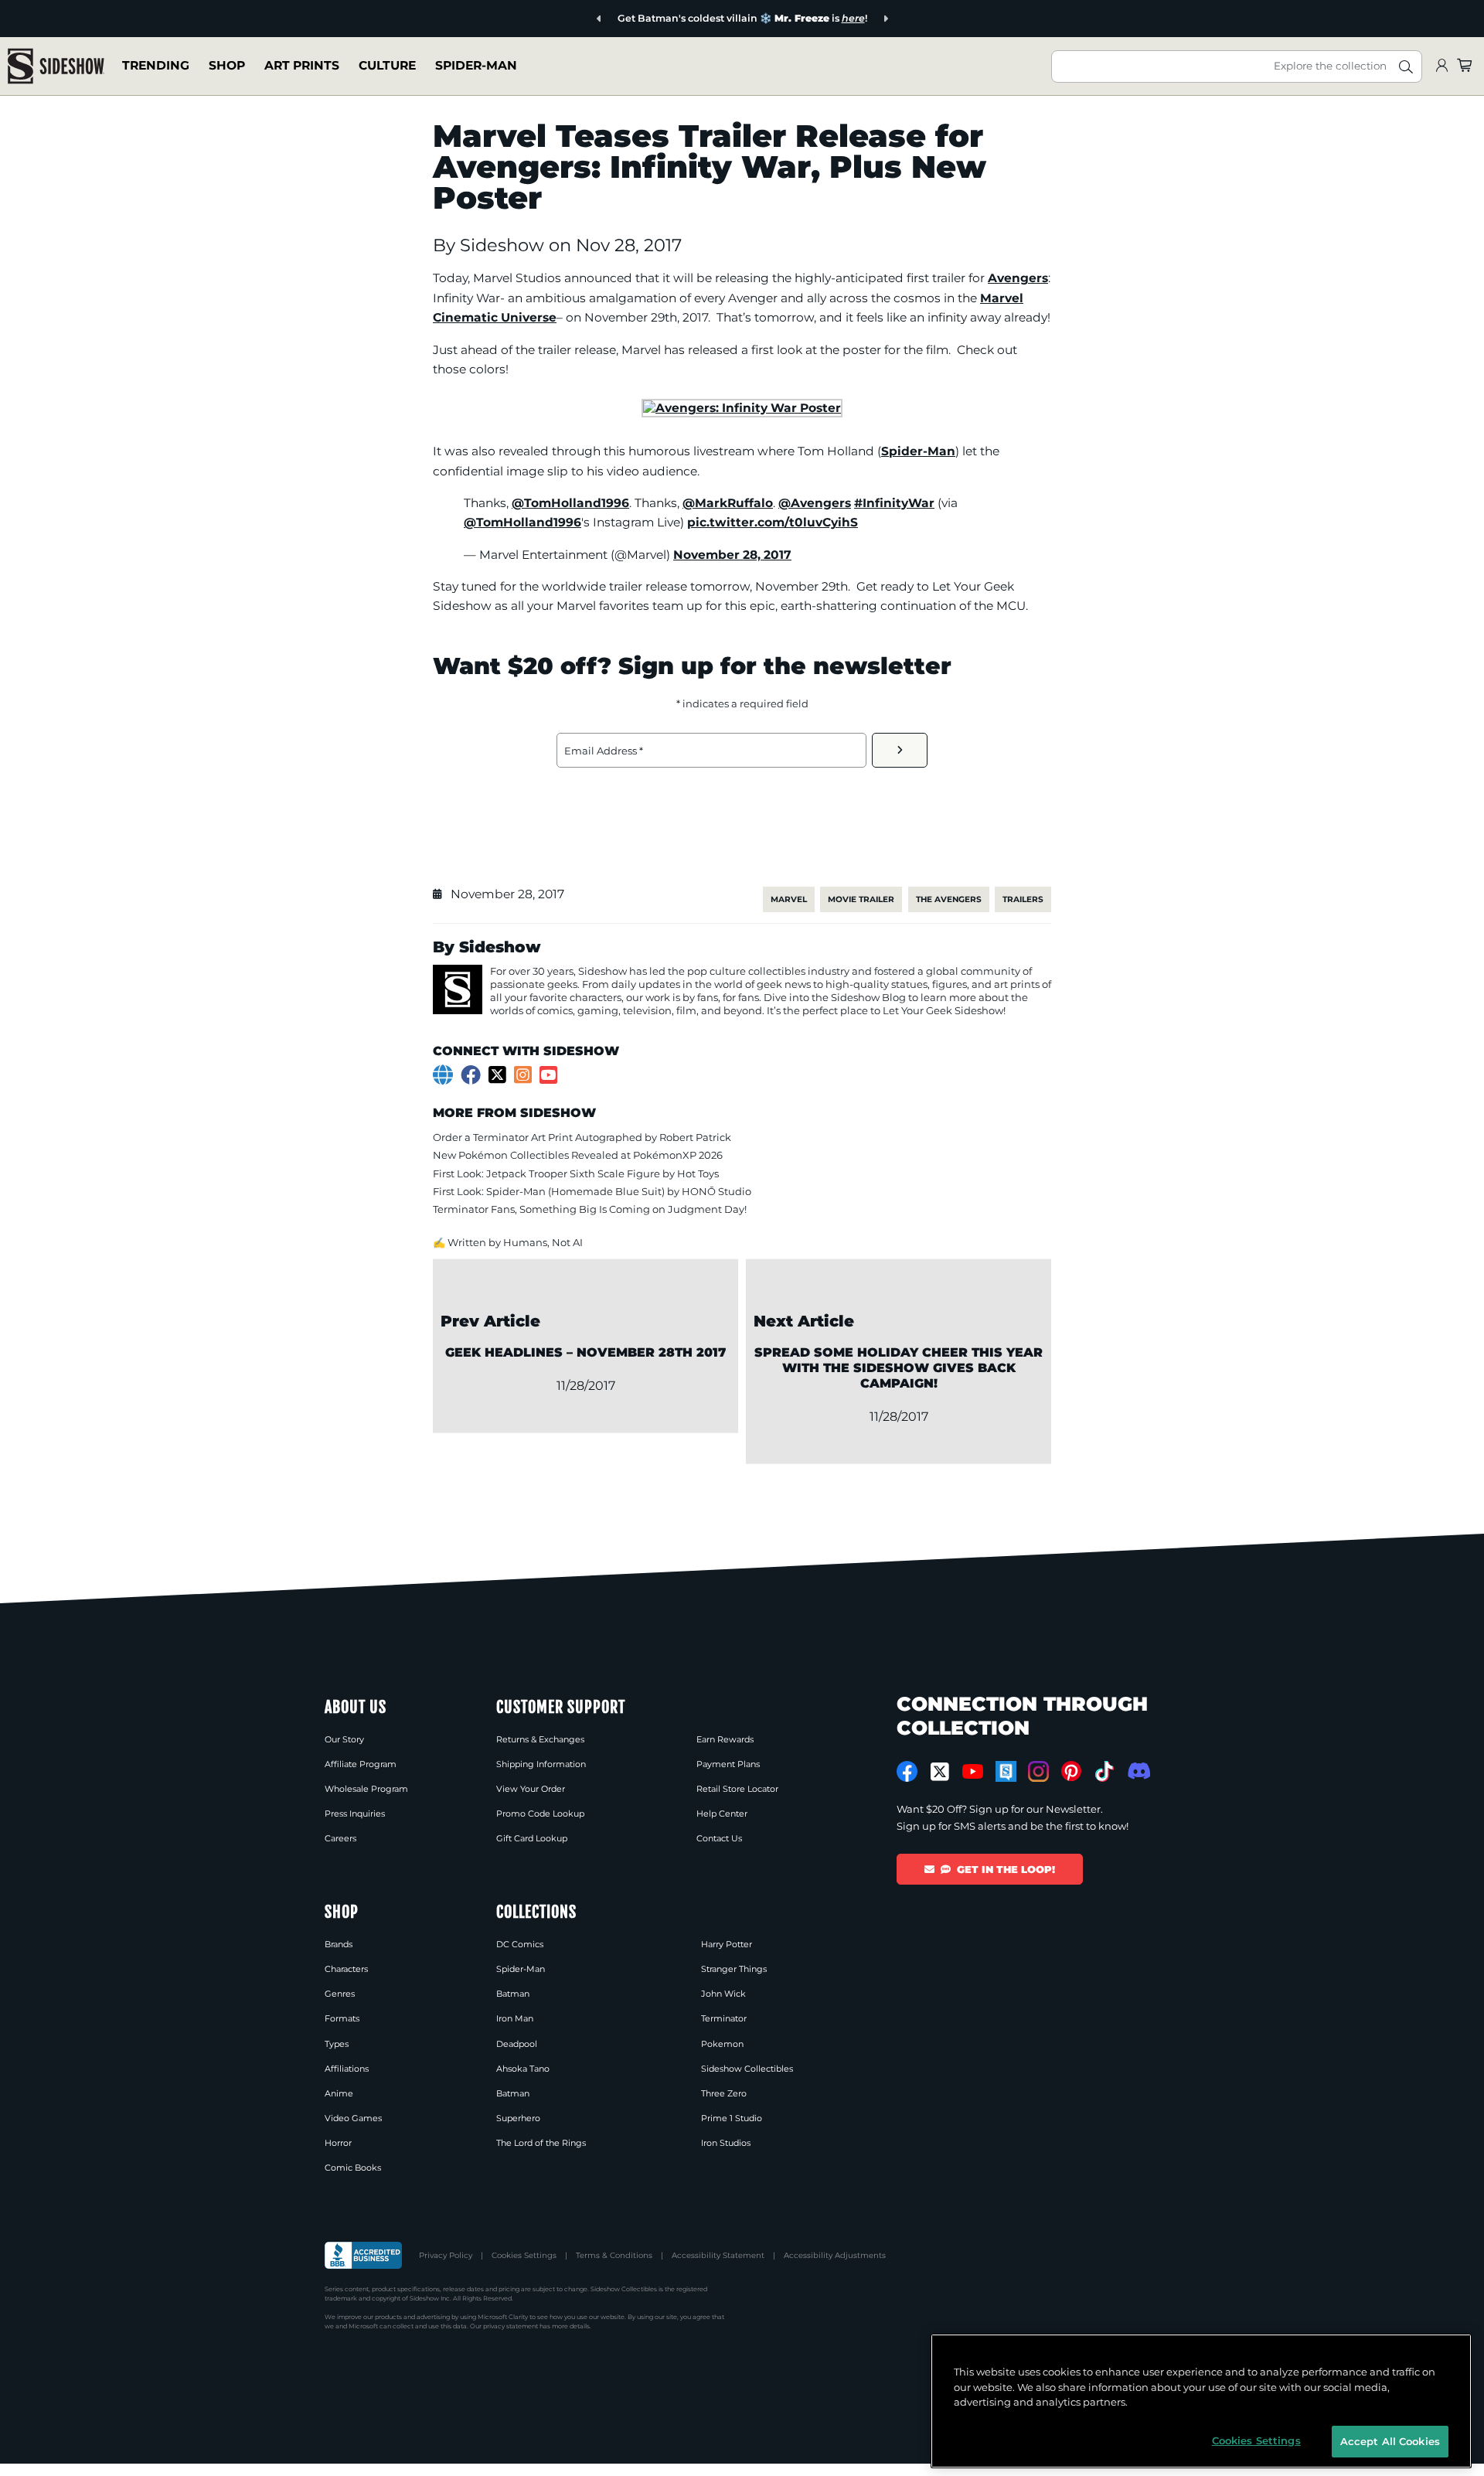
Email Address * (604, 751)
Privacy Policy (446, 2255)
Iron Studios (726, 2143)
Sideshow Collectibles (747, 2069)
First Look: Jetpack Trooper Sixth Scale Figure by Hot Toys (576, 1173)
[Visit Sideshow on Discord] (1137, 1771)
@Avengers (815, 503)
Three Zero (724, 2093)
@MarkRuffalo (728, 503)
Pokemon (722, 2044)
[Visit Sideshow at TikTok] (1104, 1771)
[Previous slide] (599, 19)
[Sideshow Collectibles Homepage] (56, 66)
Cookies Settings (524, 2255)
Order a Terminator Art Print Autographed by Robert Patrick (582, 1137)
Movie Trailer (861, 899)
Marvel (789, 899)
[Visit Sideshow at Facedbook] (907, 1771)
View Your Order (531, 1789)
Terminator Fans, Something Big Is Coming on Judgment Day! (590, 1209)
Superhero (518, 2118)
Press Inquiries (355, 1814)
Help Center (722, 1814)
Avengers (1018, 278)
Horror (338, 2143)
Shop (227, 65)
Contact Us (719, 1838)
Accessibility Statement (718, 2255)
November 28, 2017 (732, 555)
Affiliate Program (361, 1764)
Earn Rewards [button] (725, 1739)
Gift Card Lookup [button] (532, 1838)
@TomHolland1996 (570, 503)
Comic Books (353, 2168)
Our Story (344, 1739)
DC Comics (520, 1944)
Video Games (353, 2118)
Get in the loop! (1006, 1869)
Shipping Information (541, 1764)
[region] (1201, 2401)
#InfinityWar (894, 503)
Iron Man (515, 2018)
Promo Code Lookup (540, 1814)
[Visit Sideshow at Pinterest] (1072, 1771)
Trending (156, 65)
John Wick (723, 1994)
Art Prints (302, 65)
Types (337, 2044)
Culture (387, 65)
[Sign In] (1441, 66)
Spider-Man (476, 65)
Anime (339, 2093)
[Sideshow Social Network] (1006, 1771)
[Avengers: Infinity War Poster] (742, 408)
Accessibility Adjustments (835, 2255)
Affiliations (347, 2069)
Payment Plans (728, 1764)
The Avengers (949, 899)
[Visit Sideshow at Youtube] (973, 1771)
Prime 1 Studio (732, 2118)
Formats (342, 2018)
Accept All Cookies (1390, 2440)
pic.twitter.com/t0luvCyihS (773, 522)
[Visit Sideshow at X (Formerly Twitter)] (940, 1772)
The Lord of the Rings (541, 2143)
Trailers (1023, 899)
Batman (513, 1994)
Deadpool (517, 2044)
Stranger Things (734, 1969)
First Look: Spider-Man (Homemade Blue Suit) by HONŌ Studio (592, 1191)
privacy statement (511, 2326)
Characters (346, 1969)
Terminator (724, 2018)
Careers (340, 1838)
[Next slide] (885, 19)
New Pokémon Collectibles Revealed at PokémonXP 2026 (578, 1155)
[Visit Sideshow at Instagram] (1038, 1771)
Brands (339, 1944)
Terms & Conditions (614, 2255)
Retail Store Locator (737, 1789)
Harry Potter (727, 1944)
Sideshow (504, 245)
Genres (340, 1994)
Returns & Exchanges (540, 1739)
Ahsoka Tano (523, 2069)
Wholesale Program (366, 1789)
